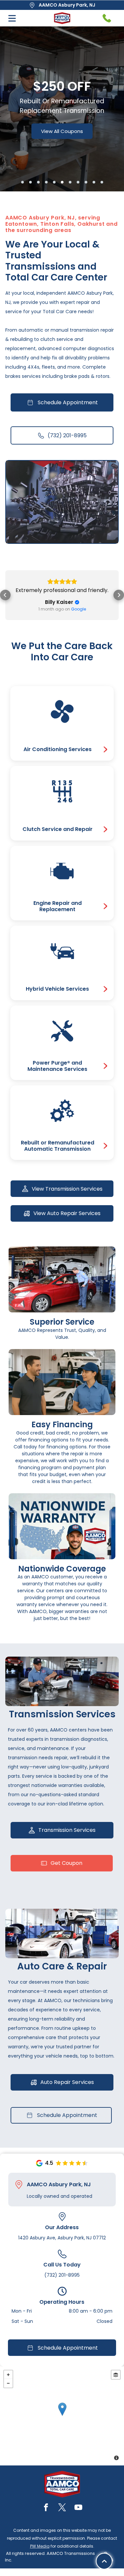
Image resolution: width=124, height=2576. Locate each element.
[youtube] (78, 2508)
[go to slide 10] (94, 182)
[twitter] (62, 2508)
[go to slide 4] (46, 182)
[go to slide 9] (86, 182)
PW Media (40, 2546)
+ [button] (8, 2375)
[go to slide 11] (102, 182)
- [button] (8, 2383)
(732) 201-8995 (62, 2275)
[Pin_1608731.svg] (19, 2185)
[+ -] (62, 2416)
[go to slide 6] (62, 182)
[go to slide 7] (70, 182)
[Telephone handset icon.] (107, 18)
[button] (5, 595)
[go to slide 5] (54, 182)
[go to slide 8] (78, 182)
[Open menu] (12, 18)
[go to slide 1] (22, 182)
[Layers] (116, 2375)
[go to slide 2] (30, 182)
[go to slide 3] (38, 182)
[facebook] (46, 2508)
